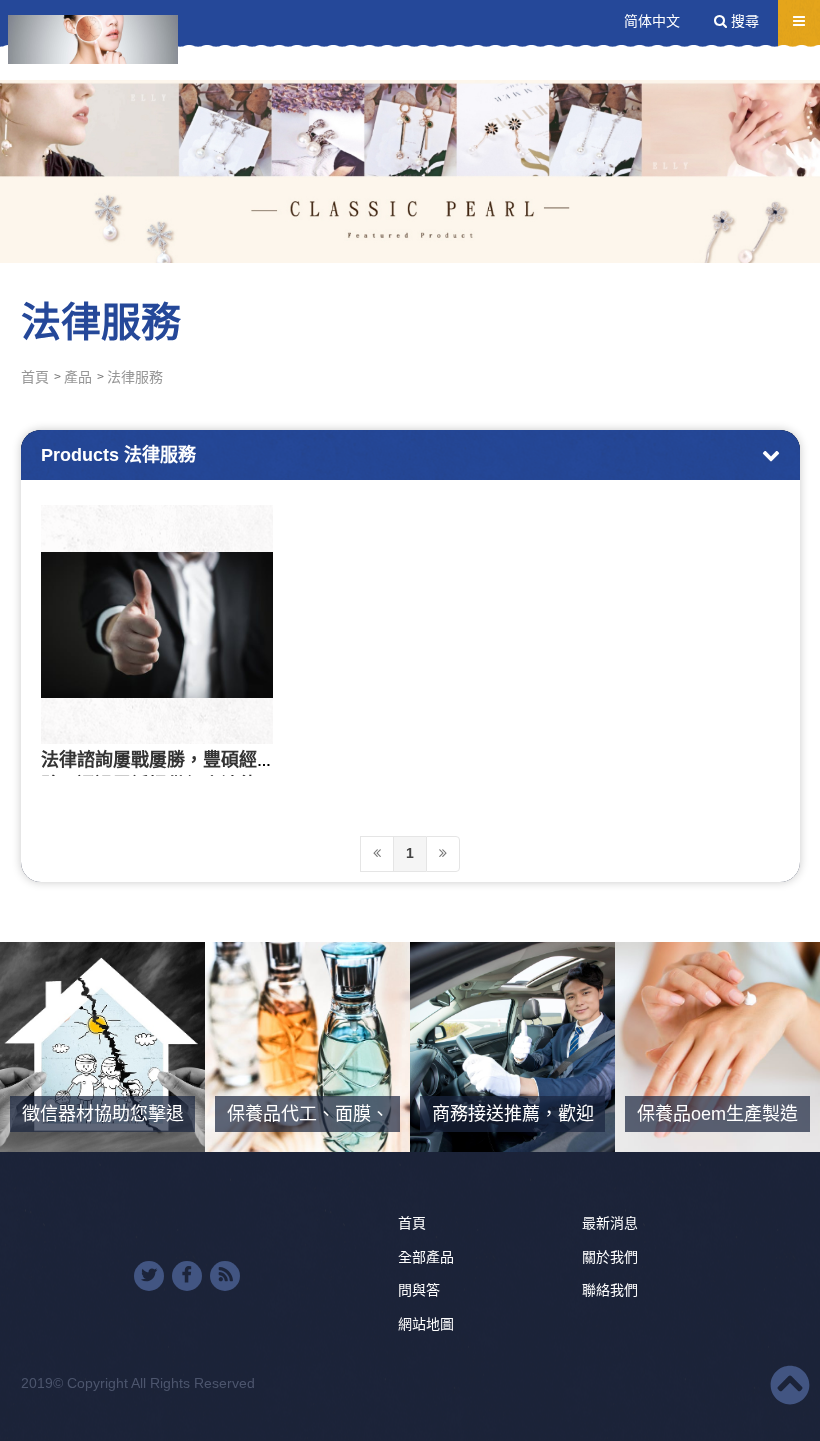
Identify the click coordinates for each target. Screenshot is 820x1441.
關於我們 (610, 1257)
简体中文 (652, 21)
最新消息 (610, 1223)
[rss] (225, 1276)
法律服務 (135, 377)
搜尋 (743, 21)
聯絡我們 (610, 1290)
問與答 (419, 1290)
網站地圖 (426, 1324)
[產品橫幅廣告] (410, 131)
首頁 (35, 377)
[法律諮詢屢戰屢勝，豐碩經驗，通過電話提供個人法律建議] (157, 624)
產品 (78, 377)
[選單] (799, 21)
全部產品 (426, 1257)
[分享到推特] (149, 1276)
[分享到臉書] (187, 1276)
